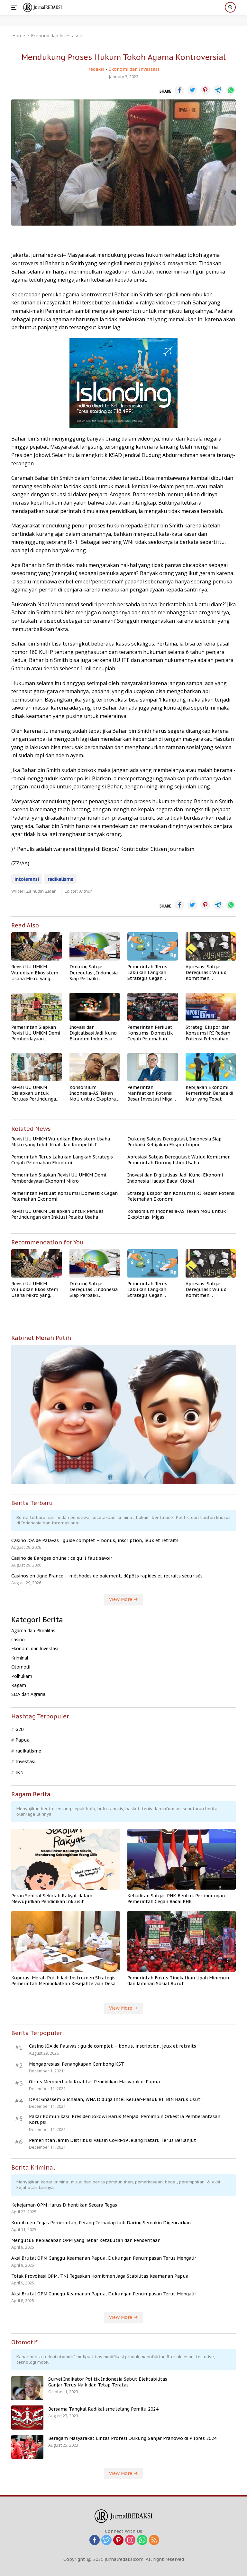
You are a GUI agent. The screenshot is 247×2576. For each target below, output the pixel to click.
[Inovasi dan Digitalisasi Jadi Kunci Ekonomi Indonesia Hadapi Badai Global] (95, 1007)
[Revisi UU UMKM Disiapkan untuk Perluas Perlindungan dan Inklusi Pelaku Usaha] (37, 1067)
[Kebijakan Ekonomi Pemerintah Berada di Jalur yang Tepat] (211, 1067)
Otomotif (21, 1667)
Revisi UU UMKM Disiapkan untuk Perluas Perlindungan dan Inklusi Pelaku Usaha (35, 1093)
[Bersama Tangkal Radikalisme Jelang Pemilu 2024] (27, 2418)
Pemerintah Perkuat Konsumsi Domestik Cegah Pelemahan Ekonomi (150, 1033)
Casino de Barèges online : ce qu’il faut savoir (62, 1558)
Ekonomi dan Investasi (134, 69)
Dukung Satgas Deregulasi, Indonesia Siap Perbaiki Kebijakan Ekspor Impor (94, 973)
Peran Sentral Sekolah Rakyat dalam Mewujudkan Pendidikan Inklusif (52, 1899)
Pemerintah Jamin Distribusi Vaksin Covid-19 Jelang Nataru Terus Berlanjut (113, 2140)
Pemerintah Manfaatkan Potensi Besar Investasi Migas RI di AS (151, 1093)
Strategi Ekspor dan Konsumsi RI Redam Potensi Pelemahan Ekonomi (208, 1033)
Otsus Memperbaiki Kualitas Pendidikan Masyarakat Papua (94, 2082)
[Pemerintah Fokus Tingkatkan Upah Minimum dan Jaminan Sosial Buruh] (182, 1941)
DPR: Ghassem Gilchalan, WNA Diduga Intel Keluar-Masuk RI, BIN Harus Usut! (115, 2099)
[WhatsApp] (142, 2540)
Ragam (19, 1685)
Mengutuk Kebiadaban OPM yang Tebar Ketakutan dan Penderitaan (86, 2240)
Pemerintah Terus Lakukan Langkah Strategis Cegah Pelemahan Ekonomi (150, 973)
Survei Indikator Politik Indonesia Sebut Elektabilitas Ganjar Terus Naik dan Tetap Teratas (108, 2382)
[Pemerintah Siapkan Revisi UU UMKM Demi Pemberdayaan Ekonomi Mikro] (37, 1007)
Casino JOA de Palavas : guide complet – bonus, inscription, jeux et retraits (95, 1540)
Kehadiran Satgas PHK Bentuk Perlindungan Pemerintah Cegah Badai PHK (176, 1899)
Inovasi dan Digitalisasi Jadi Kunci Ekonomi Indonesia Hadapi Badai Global (93, 1033)
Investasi (25, 1762)
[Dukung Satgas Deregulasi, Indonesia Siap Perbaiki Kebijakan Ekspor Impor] (95, 946)
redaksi (96, 69)
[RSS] (154, 2540)
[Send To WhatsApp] (231, 90)
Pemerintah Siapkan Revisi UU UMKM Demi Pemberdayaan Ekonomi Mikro (36, 1033)
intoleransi (27, 879)
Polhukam (22, 1676)
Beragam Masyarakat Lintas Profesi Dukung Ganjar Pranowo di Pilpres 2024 (132, 2438)
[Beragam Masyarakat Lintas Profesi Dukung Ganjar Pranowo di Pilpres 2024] (27, 2447)
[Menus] (16, 7)
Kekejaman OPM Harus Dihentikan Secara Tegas (64, 2205)
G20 (19, 1729)
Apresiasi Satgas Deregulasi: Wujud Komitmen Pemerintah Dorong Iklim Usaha (208, 973)
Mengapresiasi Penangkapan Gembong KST (77, 2064)
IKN (19, 1772)
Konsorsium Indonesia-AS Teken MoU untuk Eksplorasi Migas (94, 1093)
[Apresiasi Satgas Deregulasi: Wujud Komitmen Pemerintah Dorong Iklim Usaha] (211, 946)
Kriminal (20, 1658)
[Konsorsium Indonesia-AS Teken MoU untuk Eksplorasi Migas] (95, 1067)
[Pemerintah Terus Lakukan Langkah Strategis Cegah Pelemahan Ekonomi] (153, 946)
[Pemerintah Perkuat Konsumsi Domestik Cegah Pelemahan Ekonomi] (153, 1007)
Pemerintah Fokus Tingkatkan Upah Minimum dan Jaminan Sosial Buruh (179, 1981)
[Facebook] (95, 2540)
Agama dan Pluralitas (33, 1630)
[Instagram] (130, 2540)
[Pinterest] (118, 2540)
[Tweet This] (192, 90)
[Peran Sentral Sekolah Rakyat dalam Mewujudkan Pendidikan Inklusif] (65, 1859)
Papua (23, 1740)
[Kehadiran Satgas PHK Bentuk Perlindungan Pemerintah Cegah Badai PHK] (182, 1859)
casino (18, 1639)
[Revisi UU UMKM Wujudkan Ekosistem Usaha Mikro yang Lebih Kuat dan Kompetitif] (37, 946)
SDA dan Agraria (28, 1694)
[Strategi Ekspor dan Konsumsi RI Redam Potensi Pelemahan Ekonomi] (211, 1007)
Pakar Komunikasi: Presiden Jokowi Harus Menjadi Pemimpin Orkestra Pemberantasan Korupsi (125, 2119)
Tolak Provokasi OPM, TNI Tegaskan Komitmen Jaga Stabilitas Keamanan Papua (100, 2276)
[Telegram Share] (218, 90)
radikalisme (60, 879)
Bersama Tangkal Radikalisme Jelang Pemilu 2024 (103, 2409)
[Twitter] (106, 2540)
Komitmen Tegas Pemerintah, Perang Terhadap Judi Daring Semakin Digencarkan (101, 2223)
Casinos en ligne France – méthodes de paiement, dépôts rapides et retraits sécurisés (107, 1576)
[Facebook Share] (179, 90)
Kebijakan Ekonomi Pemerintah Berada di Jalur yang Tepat (209, 1093)
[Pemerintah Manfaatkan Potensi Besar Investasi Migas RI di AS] (153, 1067)
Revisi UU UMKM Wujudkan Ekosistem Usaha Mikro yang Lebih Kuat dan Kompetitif (35, 973)
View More (121, 1599)
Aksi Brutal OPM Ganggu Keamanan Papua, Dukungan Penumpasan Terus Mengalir (104, 2258)
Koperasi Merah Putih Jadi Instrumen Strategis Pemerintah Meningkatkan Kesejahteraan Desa (63, 1981)
